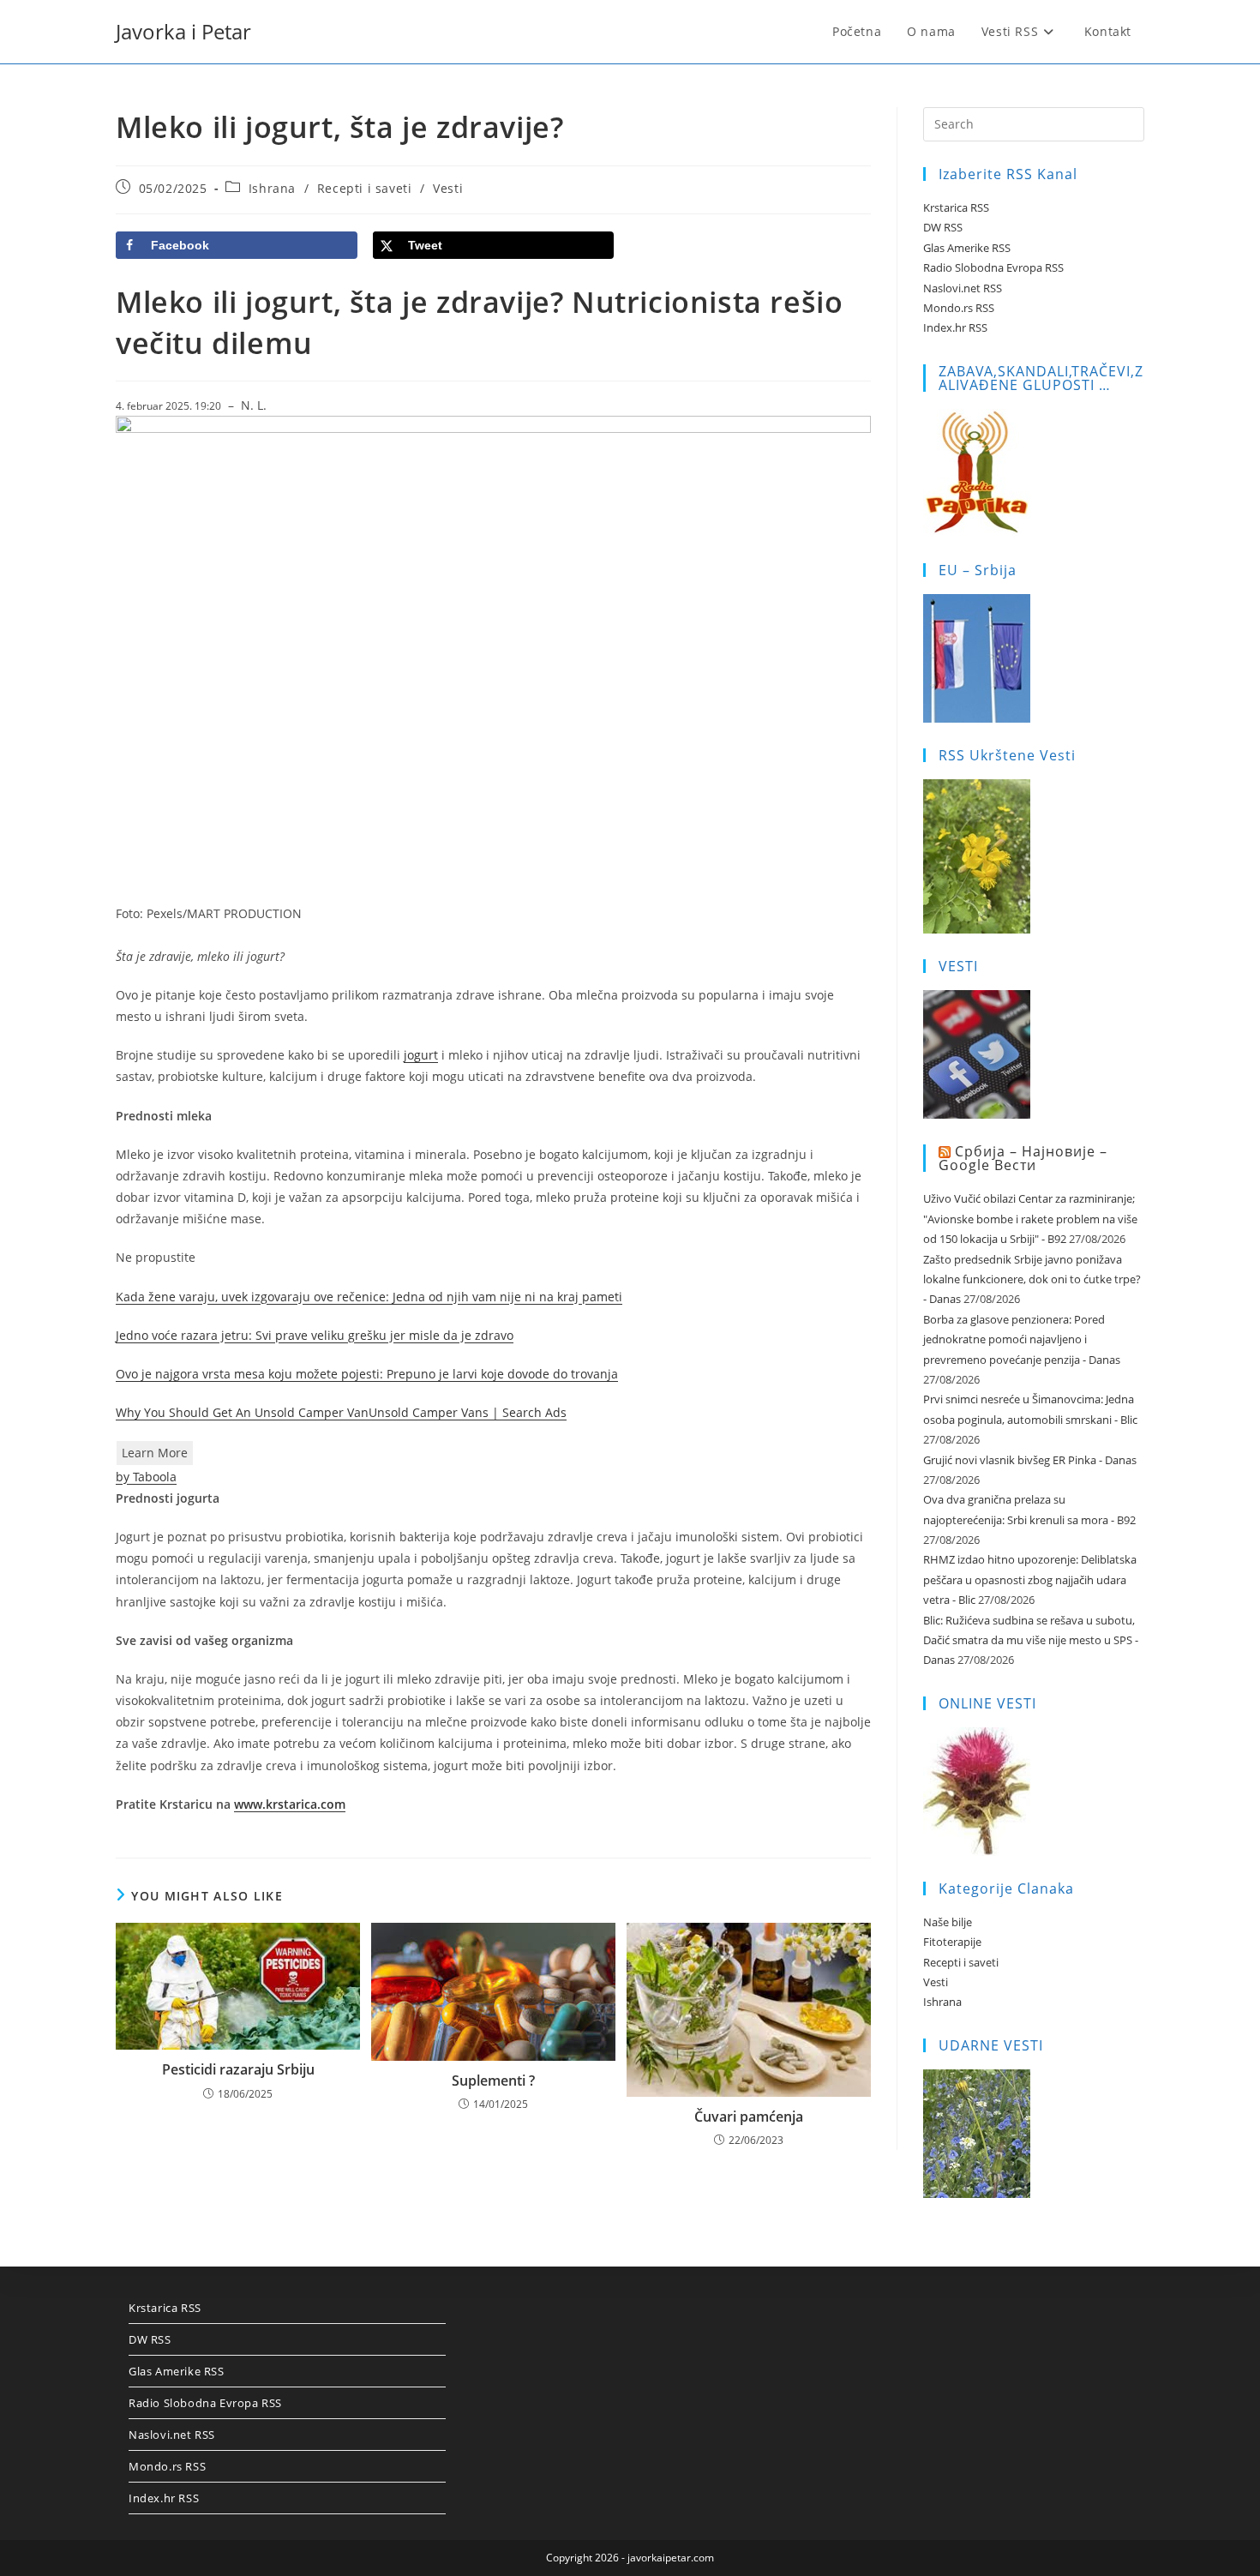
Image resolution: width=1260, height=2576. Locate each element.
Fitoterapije (952, 1942)
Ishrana (272, 188)
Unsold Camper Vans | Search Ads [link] (468, 1412)
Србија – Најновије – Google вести (1023, 1159)
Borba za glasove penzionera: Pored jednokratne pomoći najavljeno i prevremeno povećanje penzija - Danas (1022, 1339)
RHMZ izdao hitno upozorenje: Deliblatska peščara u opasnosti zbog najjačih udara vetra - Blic (1030, 1579)
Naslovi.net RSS (963, 288)
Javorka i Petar (183, 31)
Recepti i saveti (365, 188)
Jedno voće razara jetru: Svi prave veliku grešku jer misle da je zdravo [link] (315, 1335)
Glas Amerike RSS (967, 248)
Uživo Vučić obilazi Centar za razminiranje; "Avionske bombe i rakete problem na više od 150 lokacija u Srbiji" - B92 (1030, 1219)
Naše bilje (948, 1922)
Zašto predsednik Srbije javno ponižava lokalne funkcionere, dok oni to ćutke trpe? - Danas (1032, 1279)
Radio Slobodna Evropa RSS (993, 267)
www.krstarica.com (290, 1804)
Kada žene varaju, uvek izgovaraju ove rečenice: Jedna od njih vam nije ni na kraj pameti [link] (369, 1297)
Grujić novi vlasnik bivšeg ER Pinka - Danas (1030, 1460)
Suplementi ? (493, 2081)
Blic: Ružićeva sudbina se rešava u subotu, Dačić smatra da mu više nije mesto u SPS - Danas (1031, 1640)
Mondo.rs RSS (959, 308)
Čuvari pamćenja (749, 2117)
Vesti (448, 188)
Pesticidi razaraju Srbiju (238, 2069)
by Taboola (146, 1477)
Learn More (155, 1453)
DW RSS (943, 227)
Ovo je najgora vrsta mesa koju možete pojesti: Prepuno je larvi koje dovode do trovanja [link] (367, 1374)
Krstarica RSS (956, 207)
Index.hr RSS (955, 327)
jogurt (421, 1055)
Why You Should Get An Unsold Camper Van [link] (242, 1412)
